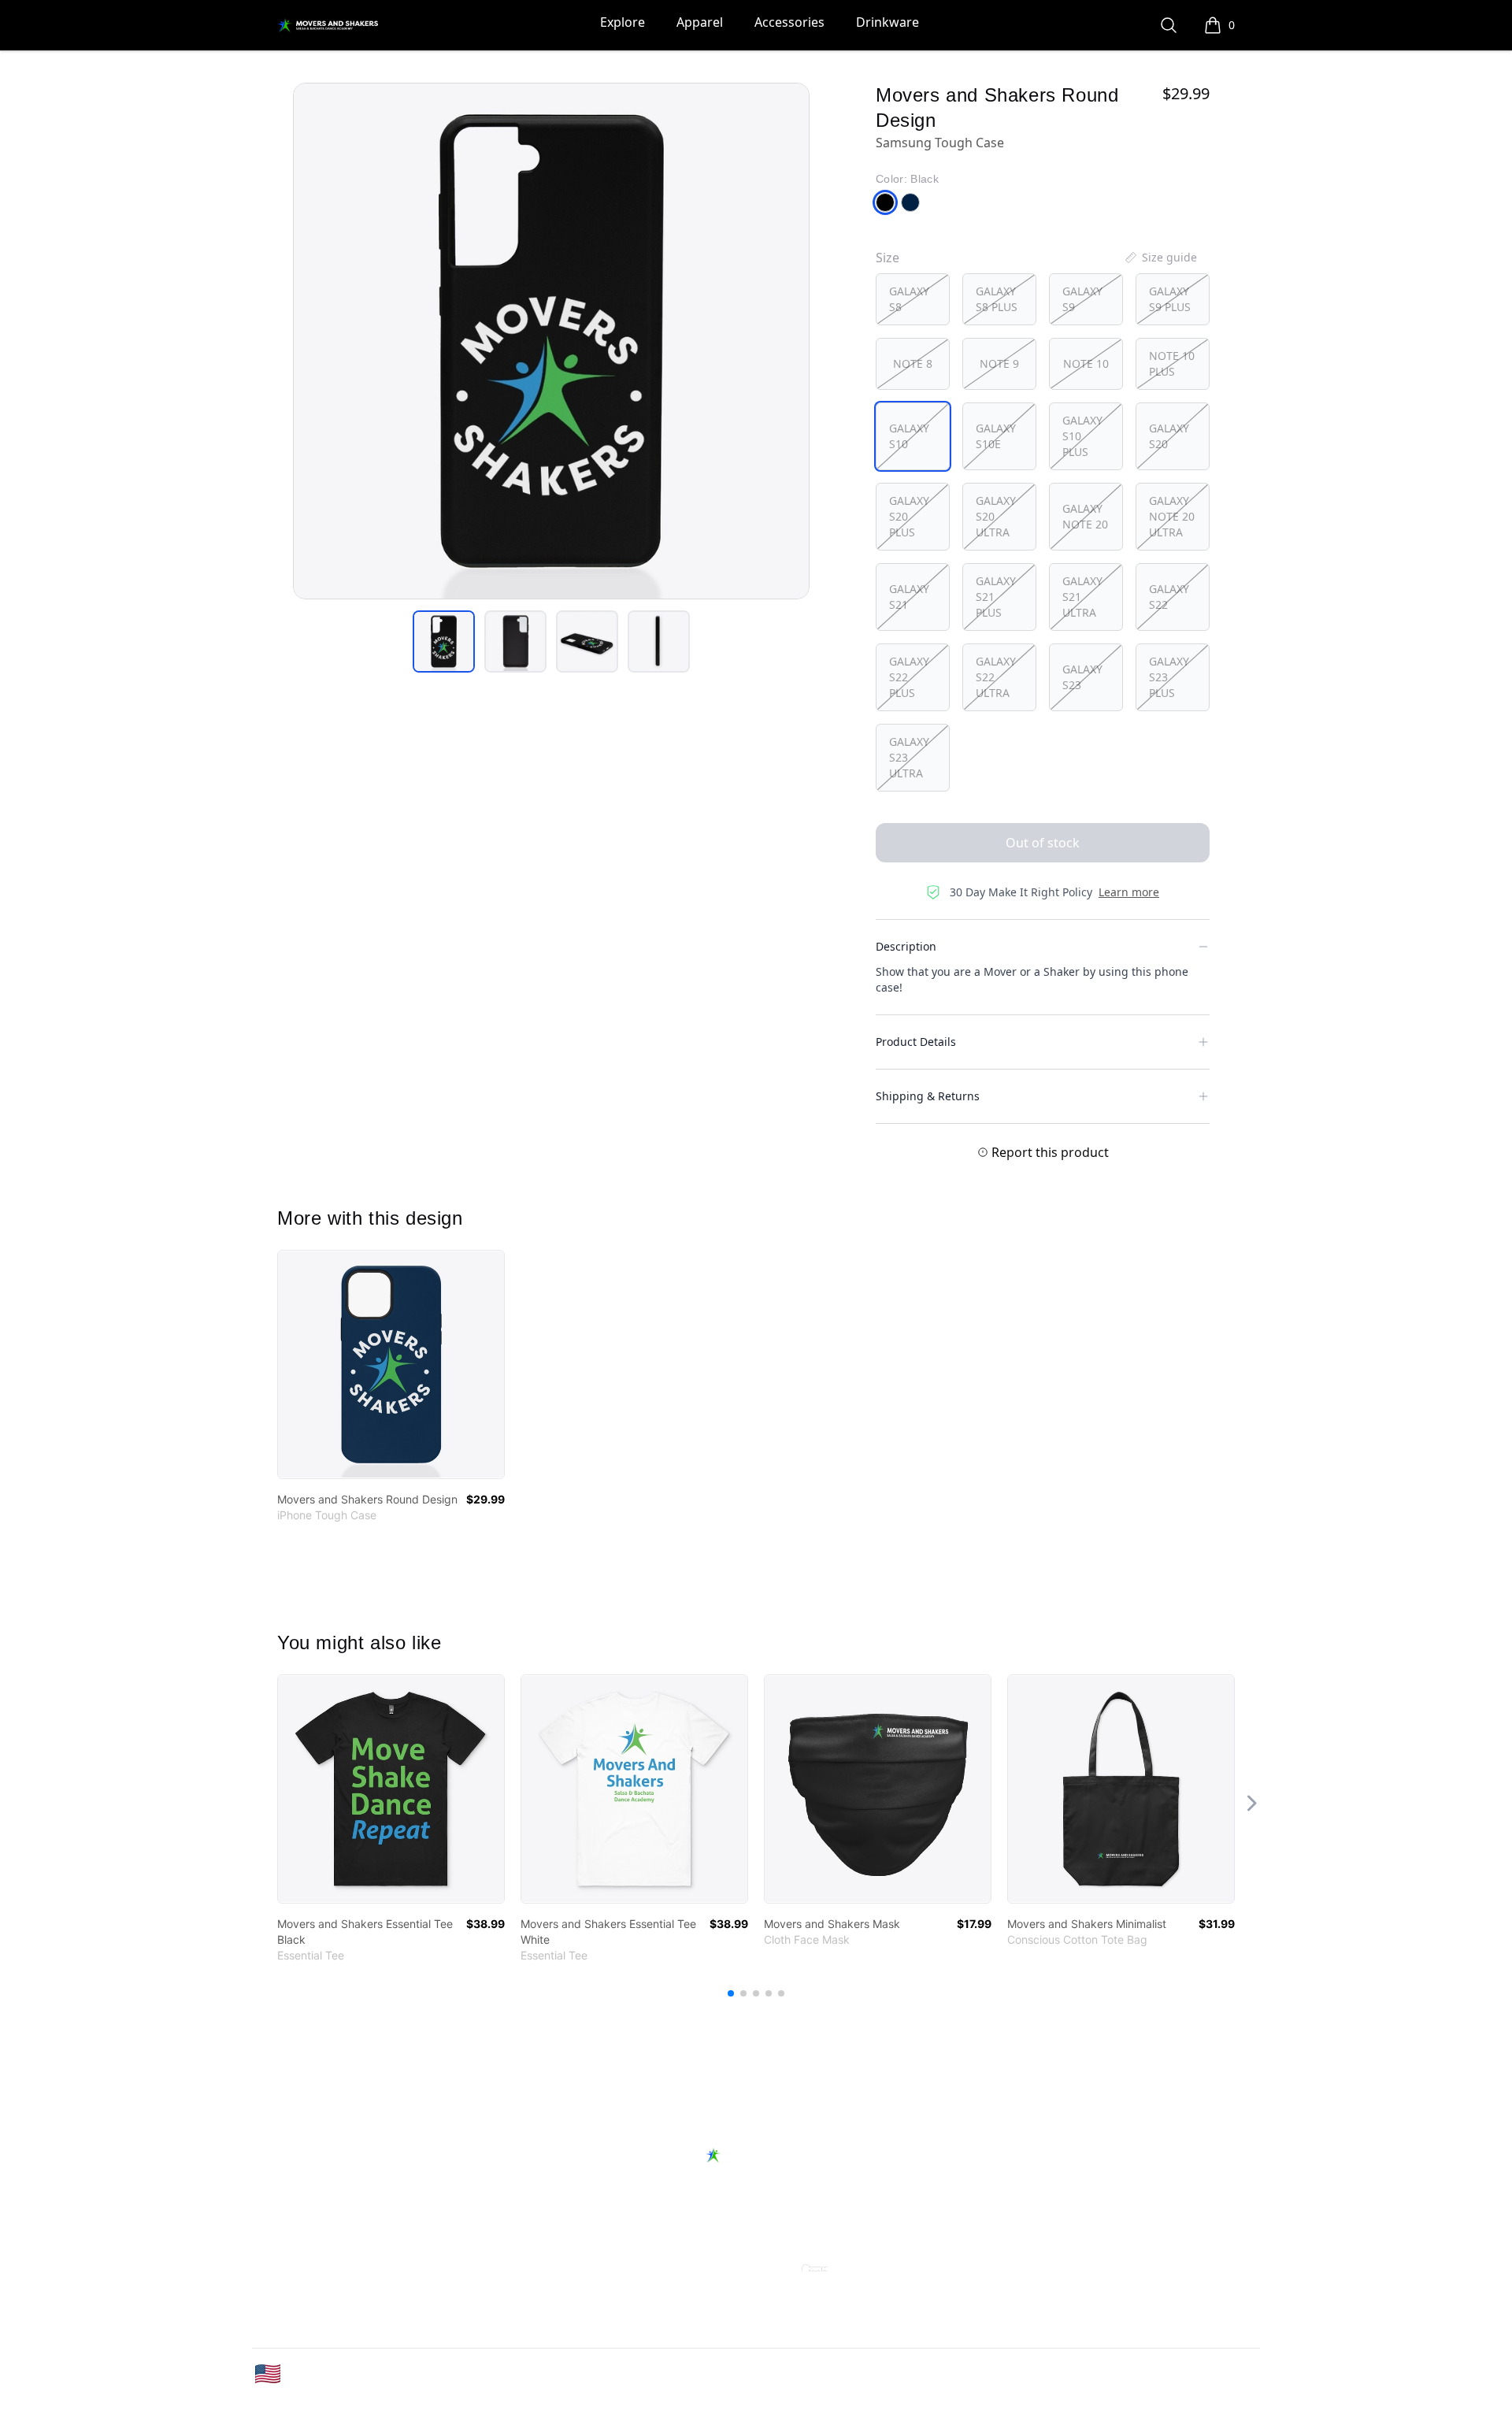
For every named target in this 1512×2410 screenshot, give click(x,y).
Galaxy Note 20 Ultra (1172, 516)
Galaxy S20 (1169, 436)
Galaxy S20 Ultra (996, 516)
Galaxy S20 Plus (909, 516)
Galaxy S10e (996, 436)
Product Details (916, 1042)
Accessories (789, 22)
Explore (623, 22)
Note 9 (999, 363)
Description (906, 946)
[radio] (913, 299)
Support (604, 2209)
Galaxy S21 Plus (996, 597)
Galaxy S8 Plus (997, 299)
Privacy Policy (1107, 2374)
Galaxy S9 (1082, 299)
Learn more (1129, 892)
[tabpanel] (551, 341)
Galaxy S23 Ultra (909, 757)
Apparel (700, 22)
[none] (1160, 258)
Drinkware (888, 22)
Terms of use (1214, 2374)
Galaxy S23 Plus (1169, 677)
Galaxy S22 (1169, 597)
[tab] (444, 641)
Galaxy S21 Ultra (1082, 597)
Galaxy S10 (909, 436)
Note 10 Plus (1172, 363)
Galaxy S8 (909, 299)
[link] (391, 1364)
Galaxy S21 (909, 597)
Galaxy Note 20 (1085, 516)
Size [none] (888, 258)
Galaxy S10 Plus (1082, 436)
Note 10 (1086, 363)
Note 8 (913, 363)
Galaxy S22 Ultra (996, 677)
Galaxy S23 (1082, 677)
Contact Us (792, 2209)
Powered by (715, 2259)
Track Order (694, 2209)
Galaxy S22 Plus (909, 677)
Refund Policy (894, 2209)
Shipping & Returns (928, 1096)
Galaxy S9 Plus (1170, 299)
